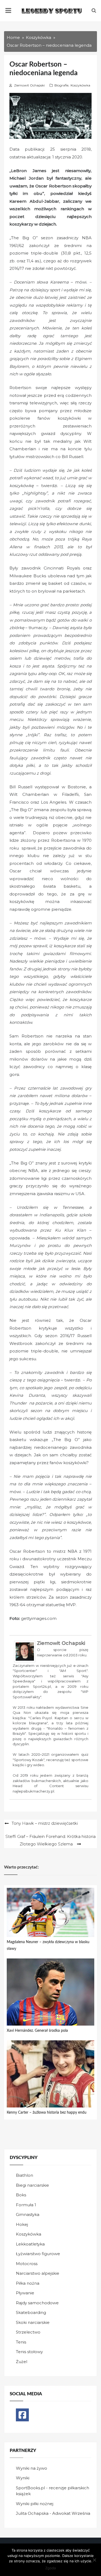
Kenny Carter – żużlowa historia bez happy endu (47, 2113)
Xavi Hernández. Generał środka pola (37, 2031)
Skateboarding (31, 2312)
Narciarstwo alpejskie (38, 2273)
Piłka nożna (28, 2283)
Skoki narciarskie (33, 2322)
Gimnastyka (28, 2214)
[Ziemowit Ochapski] (25, 1652)
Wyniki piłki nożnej (35, 2504)
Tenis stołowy (29, 2352)
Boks (21, 2195)
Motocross (27, 2264)
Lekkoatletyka (30, 2244)
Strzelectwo (28, 2332)
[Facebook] (22, 2415)
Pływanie (25, 2293)
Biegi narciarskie (32, 2185)
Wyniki (23, 2478)
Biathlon (25, 2175)
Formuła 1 (26, 2205)
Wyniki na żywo (32, 2468)
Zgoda (50, 2568)
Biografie (61, 85)
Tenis (21, 2342)
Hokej (22, 2224)
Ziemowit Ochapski (29, 85)
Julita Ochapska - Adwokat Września (53, 2513)
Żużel (22, 2362)
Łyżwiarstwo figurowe (38, 2254)
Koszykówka (80, 85)
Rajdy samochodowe (37, 2303)
